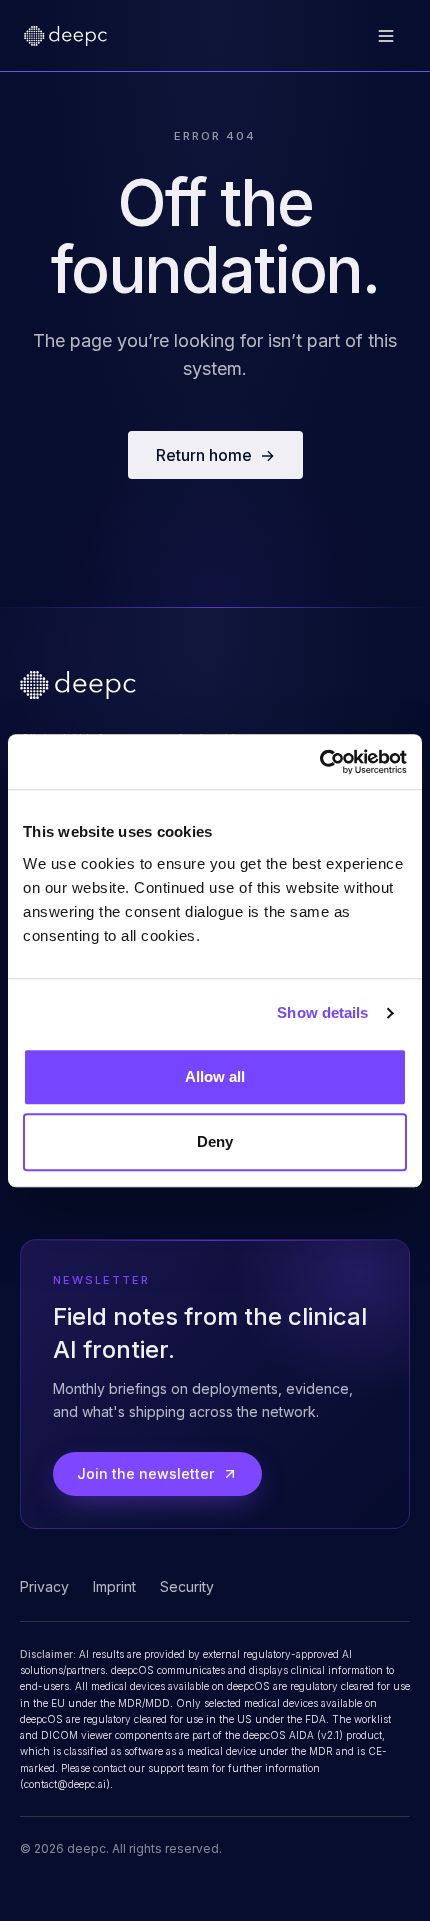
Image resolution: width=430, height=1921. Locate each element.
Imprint (114, 1586)
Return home (215, 455)
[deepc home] (65, 36)
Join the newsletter (145, 1473)
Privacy (44, 1586)
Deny (215, 1141)
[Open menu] (386, 36)
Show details (322, 1012)
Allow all (215, 1076)
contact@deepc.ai (65, 1784)
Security (187, 1586)
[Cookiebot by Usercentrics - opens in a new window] (319, 762)
